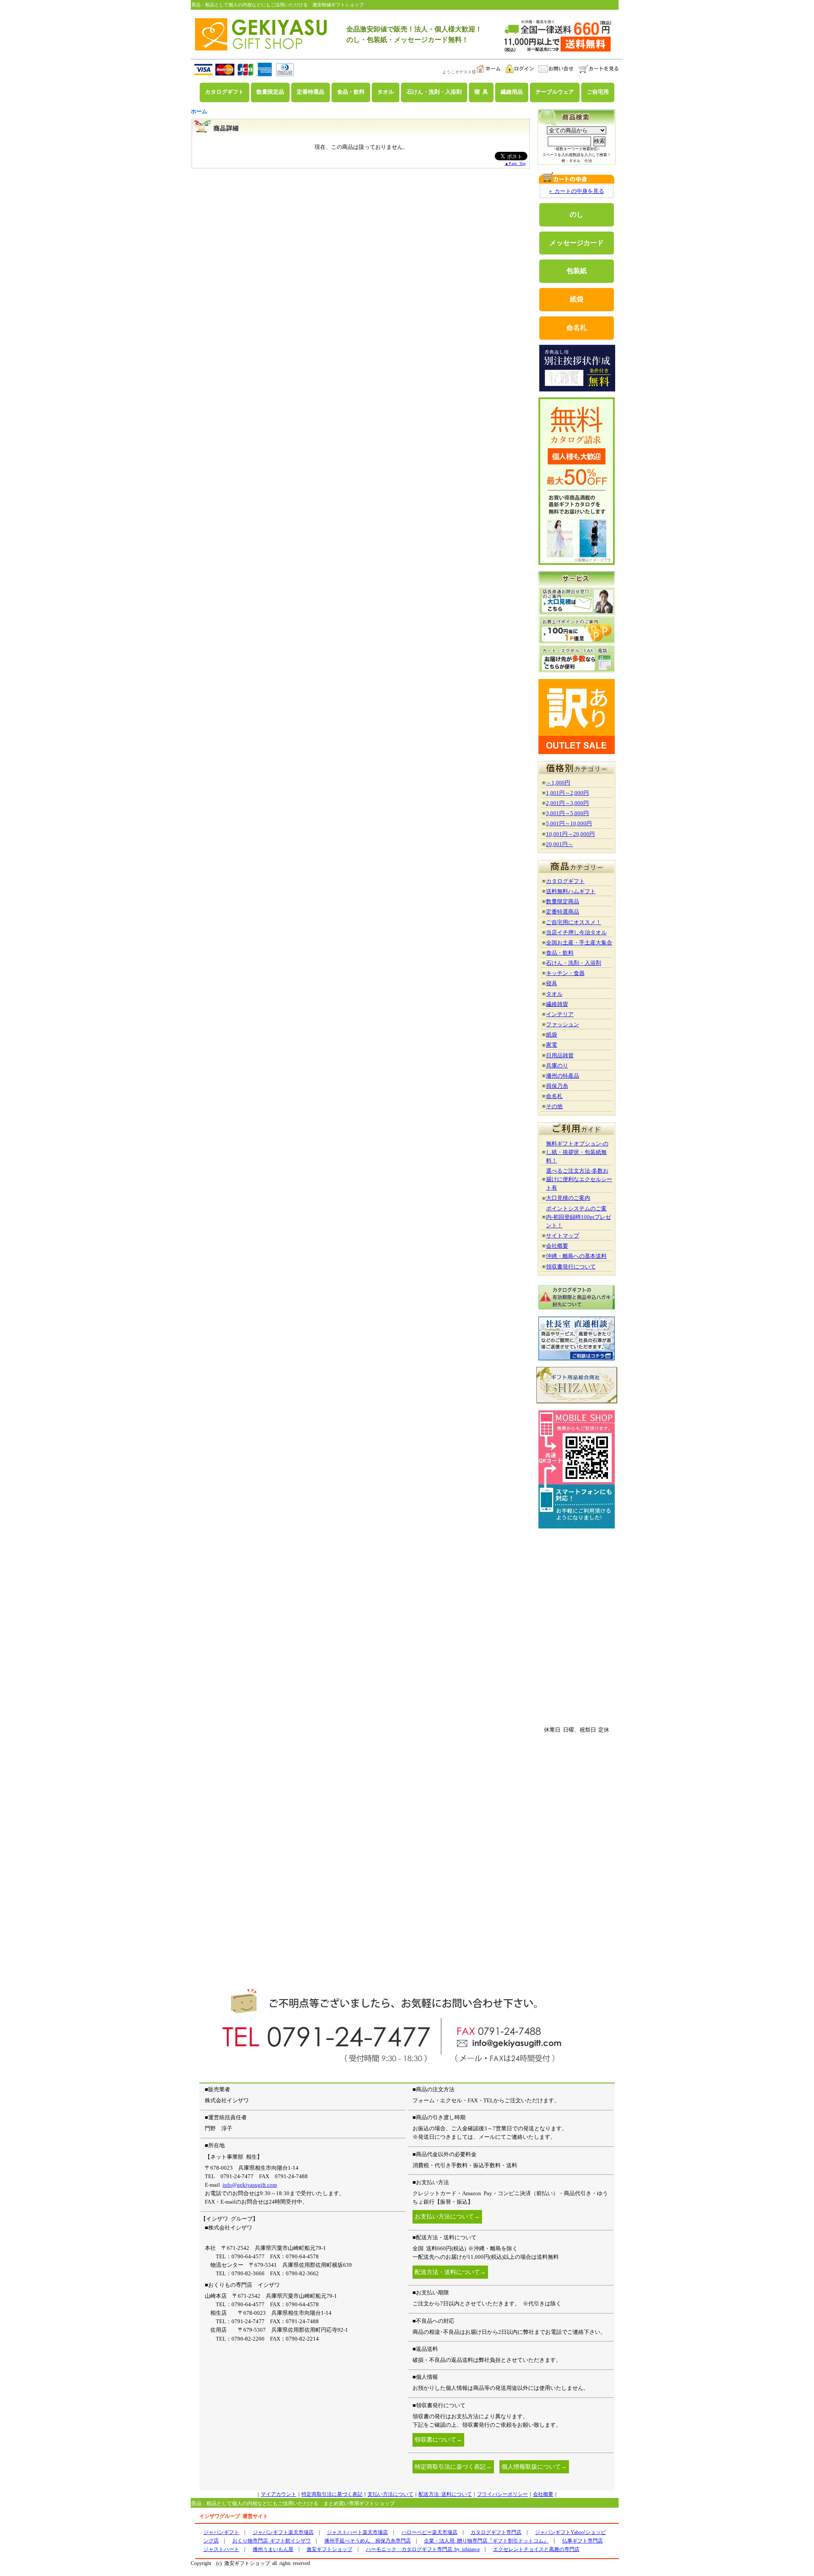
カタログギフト (224, 92)
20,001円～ (560, 844)
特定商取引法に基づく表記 (332, 2494)
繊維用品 (512, 92)
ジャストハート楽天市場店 (357, 2532)
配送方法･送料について (445, 2494)
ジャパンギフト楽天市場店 (283, 2532)
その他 (554, 1106)
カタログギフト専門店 (496, 2532)
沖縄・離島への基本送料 (576, 1256)
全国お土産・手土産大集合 (579, 943)
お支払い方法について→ (447, 2217)
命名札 (577, 328)
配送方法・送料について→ (450, 2272)
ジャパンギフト (221, 2532)
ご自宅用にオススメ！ (574, 922)
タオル (386, 92)
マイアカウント (279, 2494)
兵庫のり (557, 1066)
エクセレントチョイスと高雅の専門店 (536, 2549)
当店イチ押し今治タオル (576, 932)
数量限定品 (270, 92)
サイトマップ (563, 1236)
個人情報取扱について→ (534, 2467)
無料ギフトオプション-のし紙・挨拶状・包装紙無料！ (577, 1152)
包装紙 (577, 271)
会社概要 (557, 1246)
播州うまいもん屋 (273, 2549)
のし (577, 214)
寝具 (552, 983)
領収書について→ (438, 2440)
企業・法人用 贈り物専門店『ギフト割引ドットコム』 (486, 2541)
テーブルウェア (555, 92)
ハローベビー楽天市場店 (429, 2532)
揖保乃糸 (557, 1086)
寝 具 (481, 92)
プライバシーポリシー (502, 2494)
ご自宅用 (598, 92)
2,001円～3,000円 (567, 803)
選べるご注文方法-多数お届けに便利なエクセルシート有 (579, 1179)
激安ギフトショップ (329, 2549)
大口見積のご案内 (568, 1198)
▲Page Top (515, 163)
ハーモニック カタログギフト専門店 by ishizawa (423, 2549)
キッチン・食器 (565, 973)
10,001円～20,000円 (570, 834)
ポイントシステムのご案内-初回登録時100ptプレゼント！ (578, 1217)
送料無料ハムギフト (571, 891)
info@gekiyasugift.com (250, 2185)
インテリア (560, 1014)
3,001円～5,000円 (567, 813)
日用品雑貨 (560, 1055)
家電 (552, 1045)
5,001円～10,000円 (569, 823)
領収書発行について (571, 1267)
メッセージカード (577, 243)
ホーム (199, 111)
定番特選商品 (563, 912)
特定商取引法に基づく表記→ (453, 2467)
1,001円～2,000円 (567, 793)
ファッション (563, 1024)
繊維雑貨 (557, 1004)
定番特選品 (311, 92)
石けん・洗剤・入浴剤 (434, 92)
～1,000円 (558, 783)
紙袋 (577, 299)
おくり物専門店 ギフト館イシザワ (272, 2541)
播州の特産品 (563, 1076)
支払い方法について (390, 2494)
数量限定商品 (563, 901)
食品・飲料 (351, 92)
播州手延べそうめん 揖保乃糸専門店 (368, 2541)
